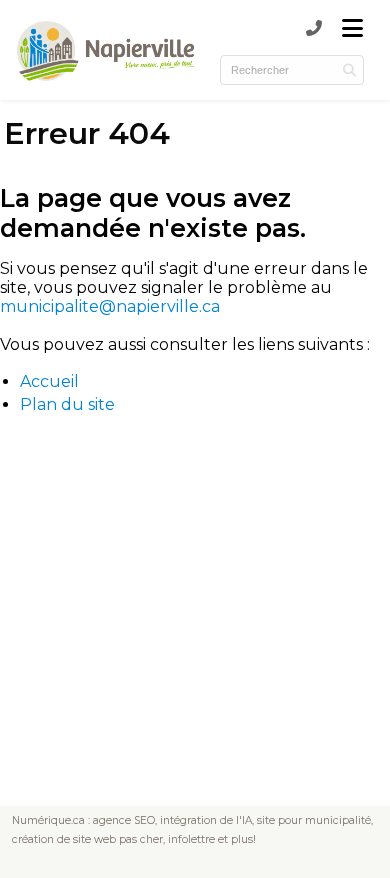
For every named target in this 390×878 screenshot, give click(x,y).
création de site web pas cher (87, 839)
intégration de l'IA (206, 820)
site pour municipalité (314, 820)
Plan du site (67, 404)
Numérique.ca (48, 820)
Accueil (49, 381)
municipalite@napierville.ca (110, 306)
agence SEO (124, 820)
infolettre (191, 839)
